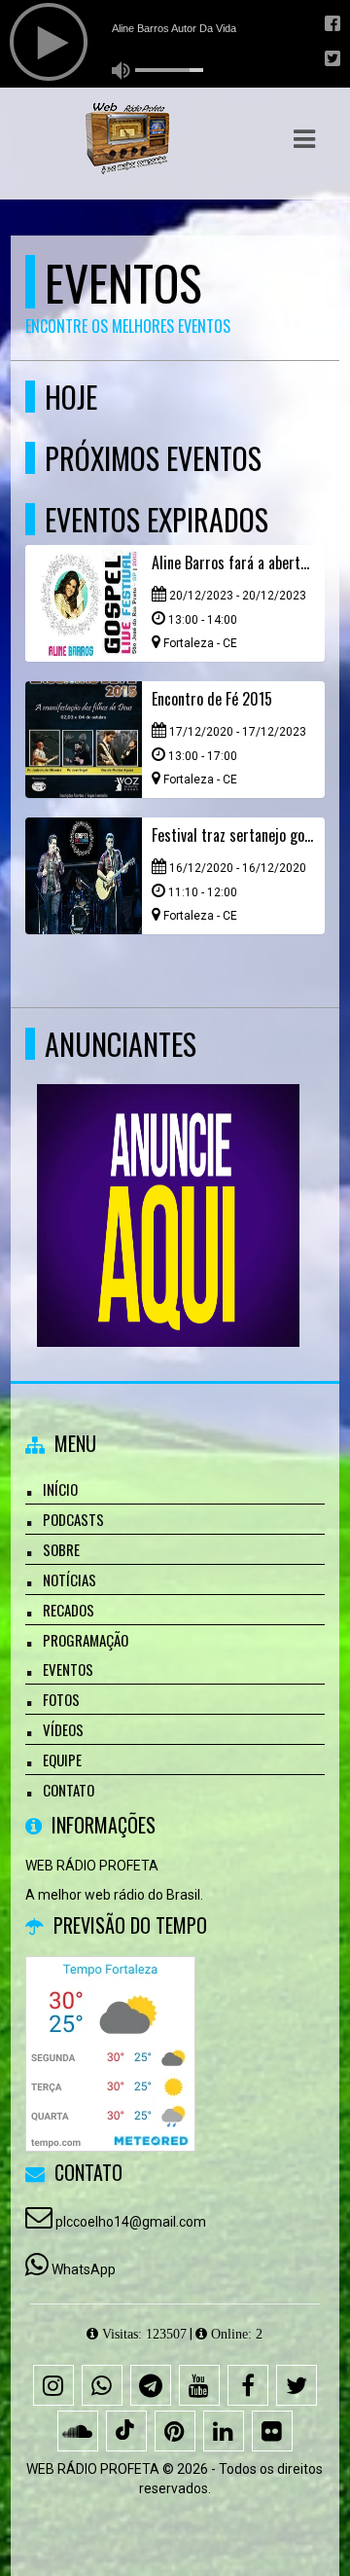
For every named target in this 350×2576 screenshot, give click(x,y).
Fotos (61, 1699)
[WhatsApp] (102, 2385)
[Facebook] (248, 2385)
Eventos (68, 1669)
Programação (86, 1640)
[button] (304, 139)
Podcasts (73, 1519)
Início (60, 1489)
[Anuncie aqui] (168, 1180)
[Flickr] (272, 2431)
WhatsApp (84, 2269)
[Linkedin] (224, 2431)
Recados (69, 1610)
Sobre (61, 1549)
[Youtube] (199, 2385)
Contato (69, 1790)
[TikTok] (126, 2431)
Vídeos (63, 1729)
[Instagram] (53, 2385)
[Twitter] (297, 2385)
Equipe (62, 1760)
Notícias (70, 1579)
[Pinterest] (175, 2431)
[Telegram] (151, 2385)
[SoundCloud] (78, 2431)
